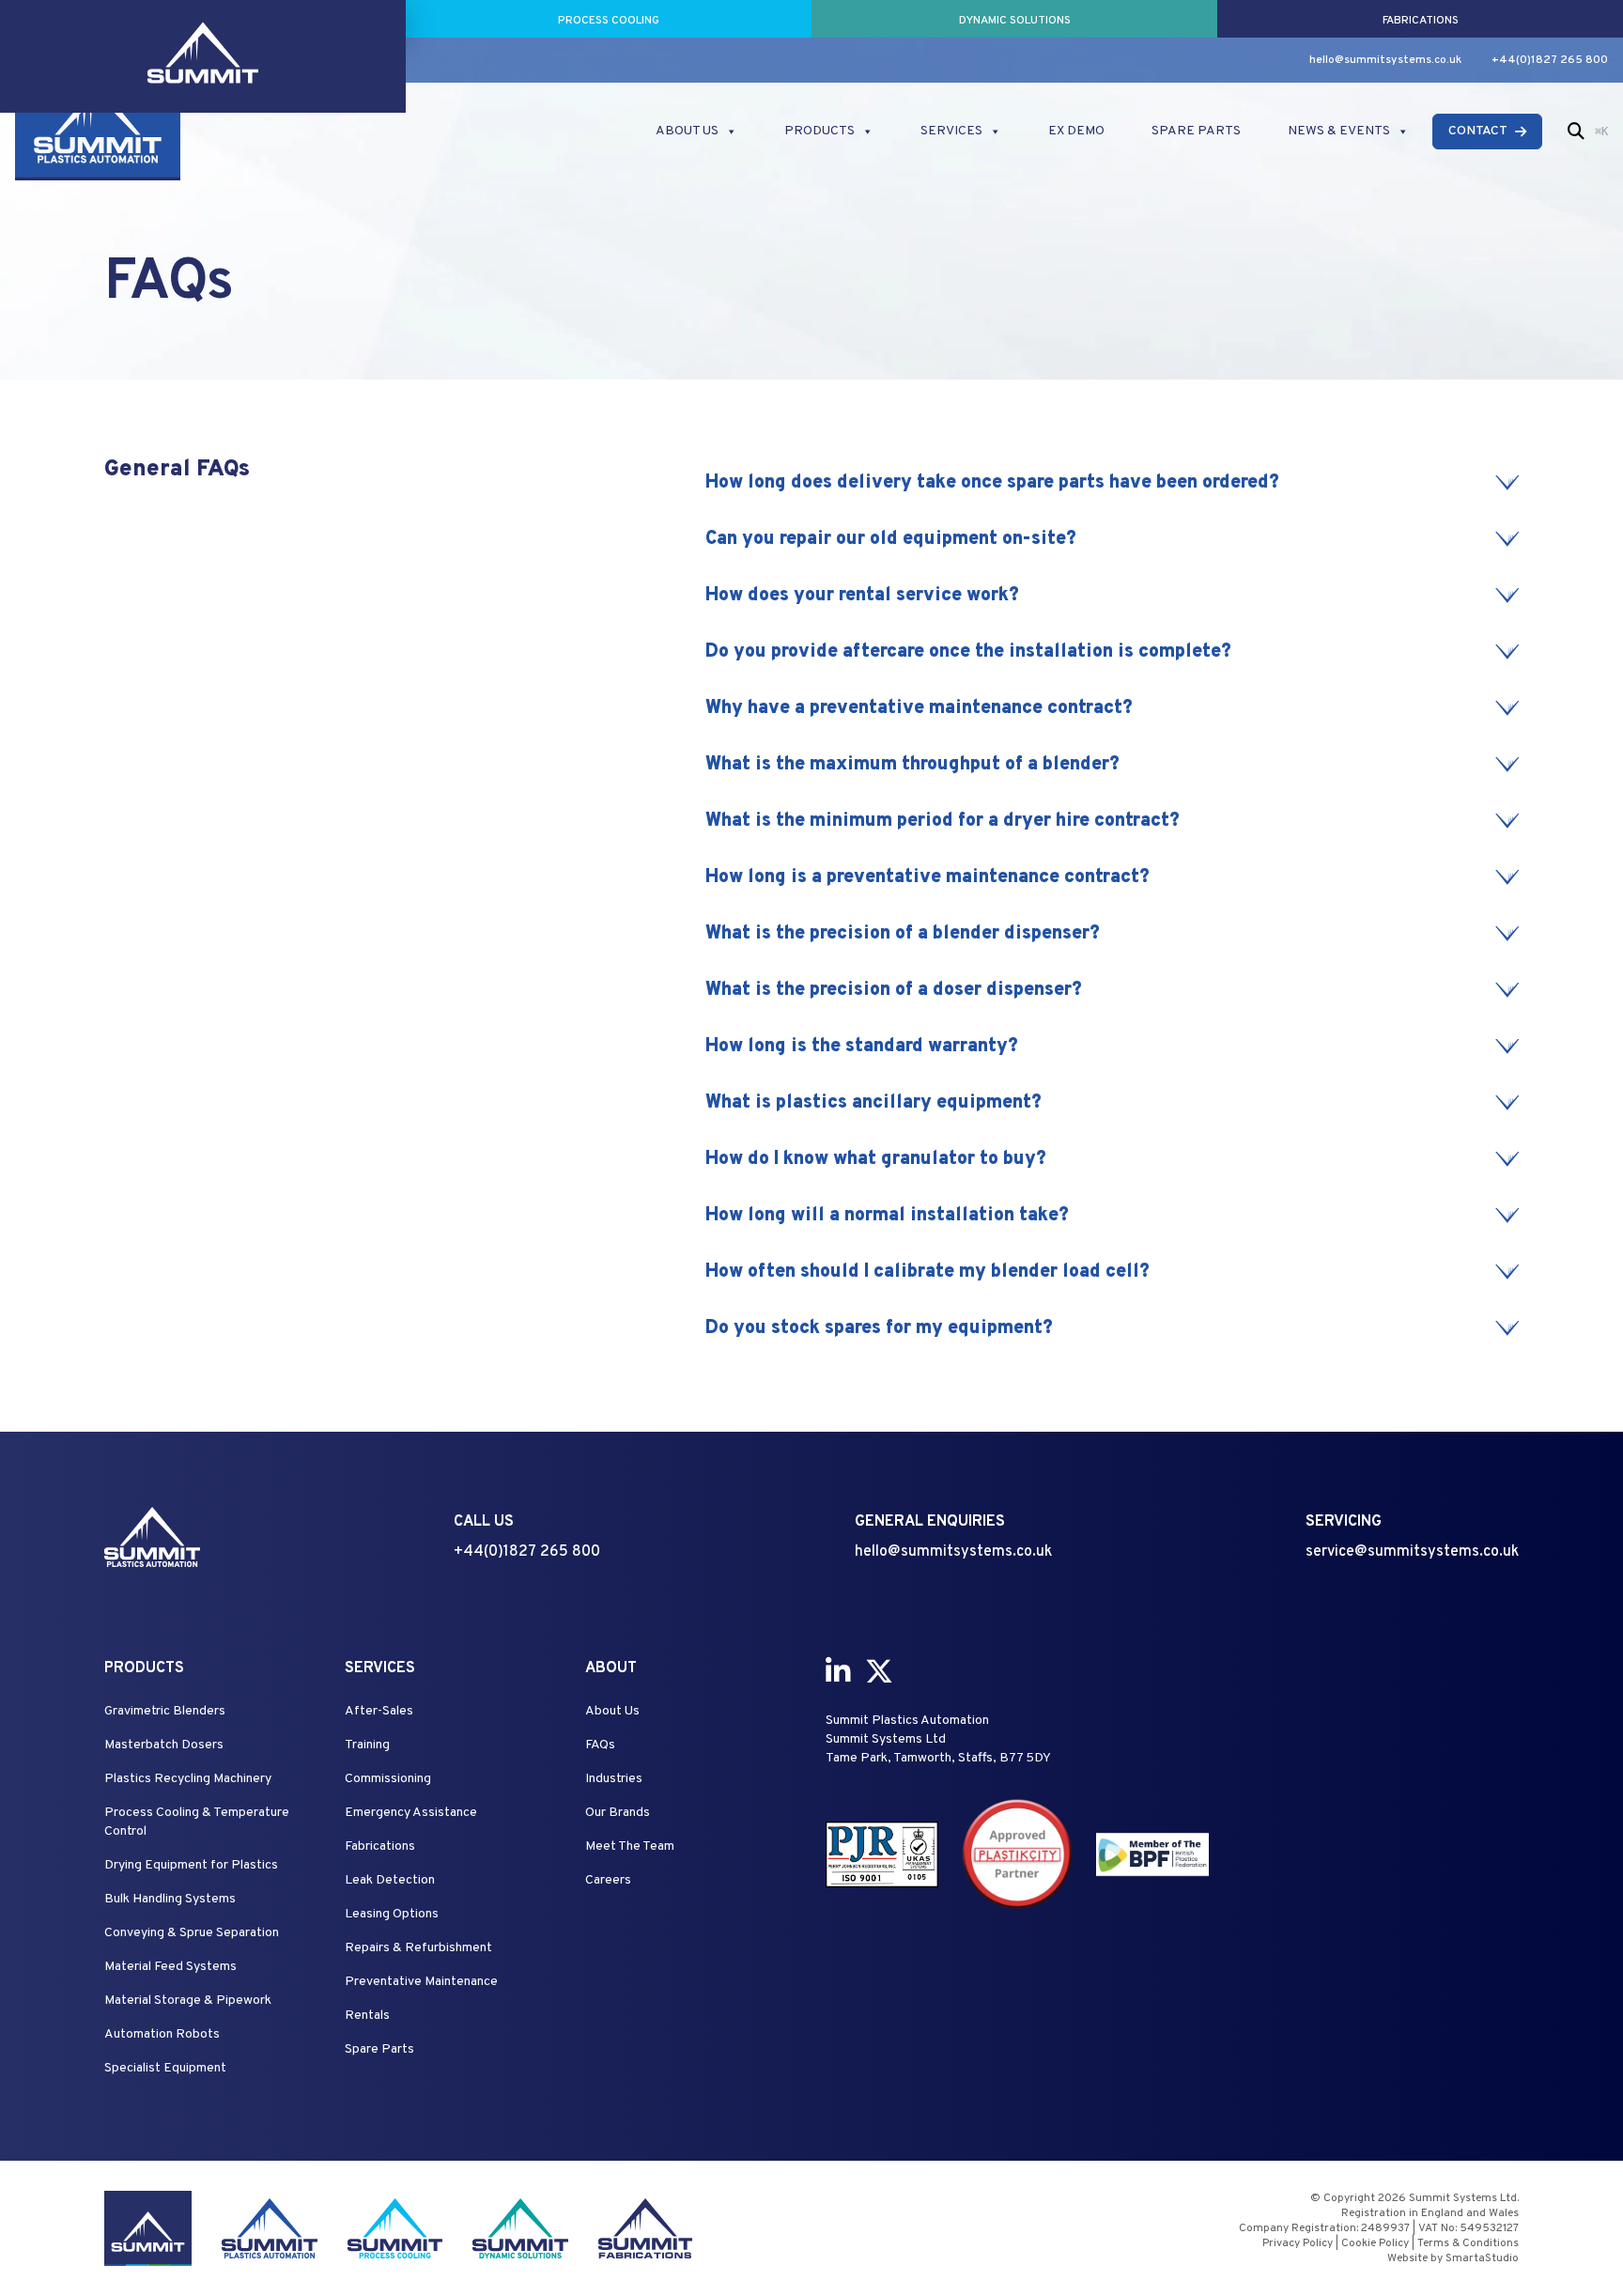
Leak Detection (390, 1880)
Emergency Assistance (411, 1813)
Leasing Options (392, 1914)
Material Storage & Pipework (188, 2001)
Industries (614, 1779)
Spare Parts (1196, 131)
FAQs (600, 1745)
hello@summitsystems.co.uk (1385, 60)
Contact (1478, 131)
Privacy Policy (1298, 2243)
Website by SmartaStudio (1453, 2258)
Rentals (367, 2016)
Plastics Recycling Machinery (188, 1779)
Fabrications (380, 1846)
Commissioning (388, 1779)
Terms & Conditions (1468, 2243)
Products (819, 131)
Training (367, 1745)
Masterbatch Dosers (164, 1745)
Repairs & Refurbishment (418, 1948)
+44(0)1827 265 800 (1550, 60)
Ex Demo (1076, 131)
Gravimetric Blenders (165, 1711)
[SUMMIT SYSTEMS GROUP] (203, 19)
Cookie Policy (1375, 2243)
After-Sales (379, 1711)
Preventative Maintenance (421, 1982)
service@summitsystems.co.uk (1412, 1552)
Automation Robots (162, 2034)
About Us (687, 131)
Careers (608, 1880)
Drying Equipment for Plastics (191, 1865)
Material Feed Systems (170, 1967)
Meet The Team (630, 1846)
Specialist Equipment (165, 2068)
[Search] (1576, 132)
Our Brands (618, 1813)
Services (951, 131)
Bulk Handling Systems (170, 1899)
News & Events (1339, 131)
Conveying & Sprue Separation (192, 1933)
